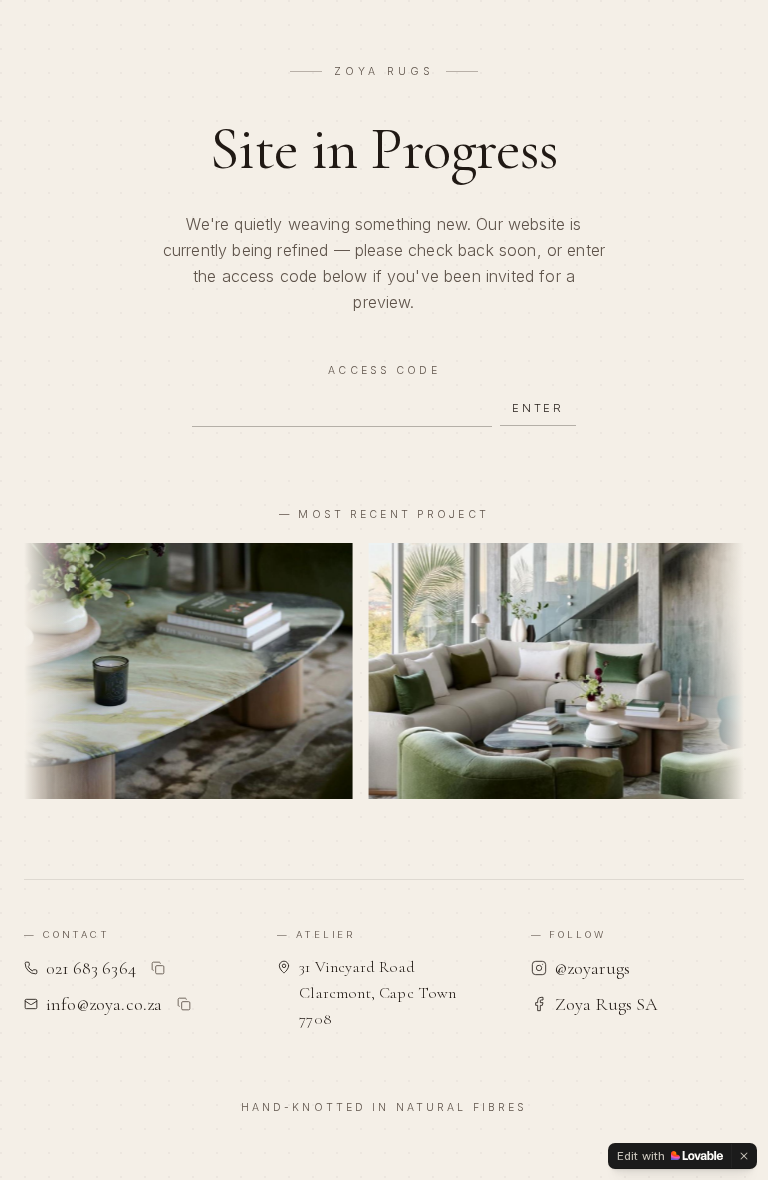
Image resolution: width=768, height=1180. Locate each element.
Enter (538, 408)
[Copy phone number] (158, 968)
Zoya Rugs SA (607, 1004)
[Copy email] (184, 1004)
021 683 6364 (91, 968)
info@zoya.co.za (104, 1004)
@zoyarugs (592, 968)
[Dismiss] (744, 1156)
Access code (383, 370)
